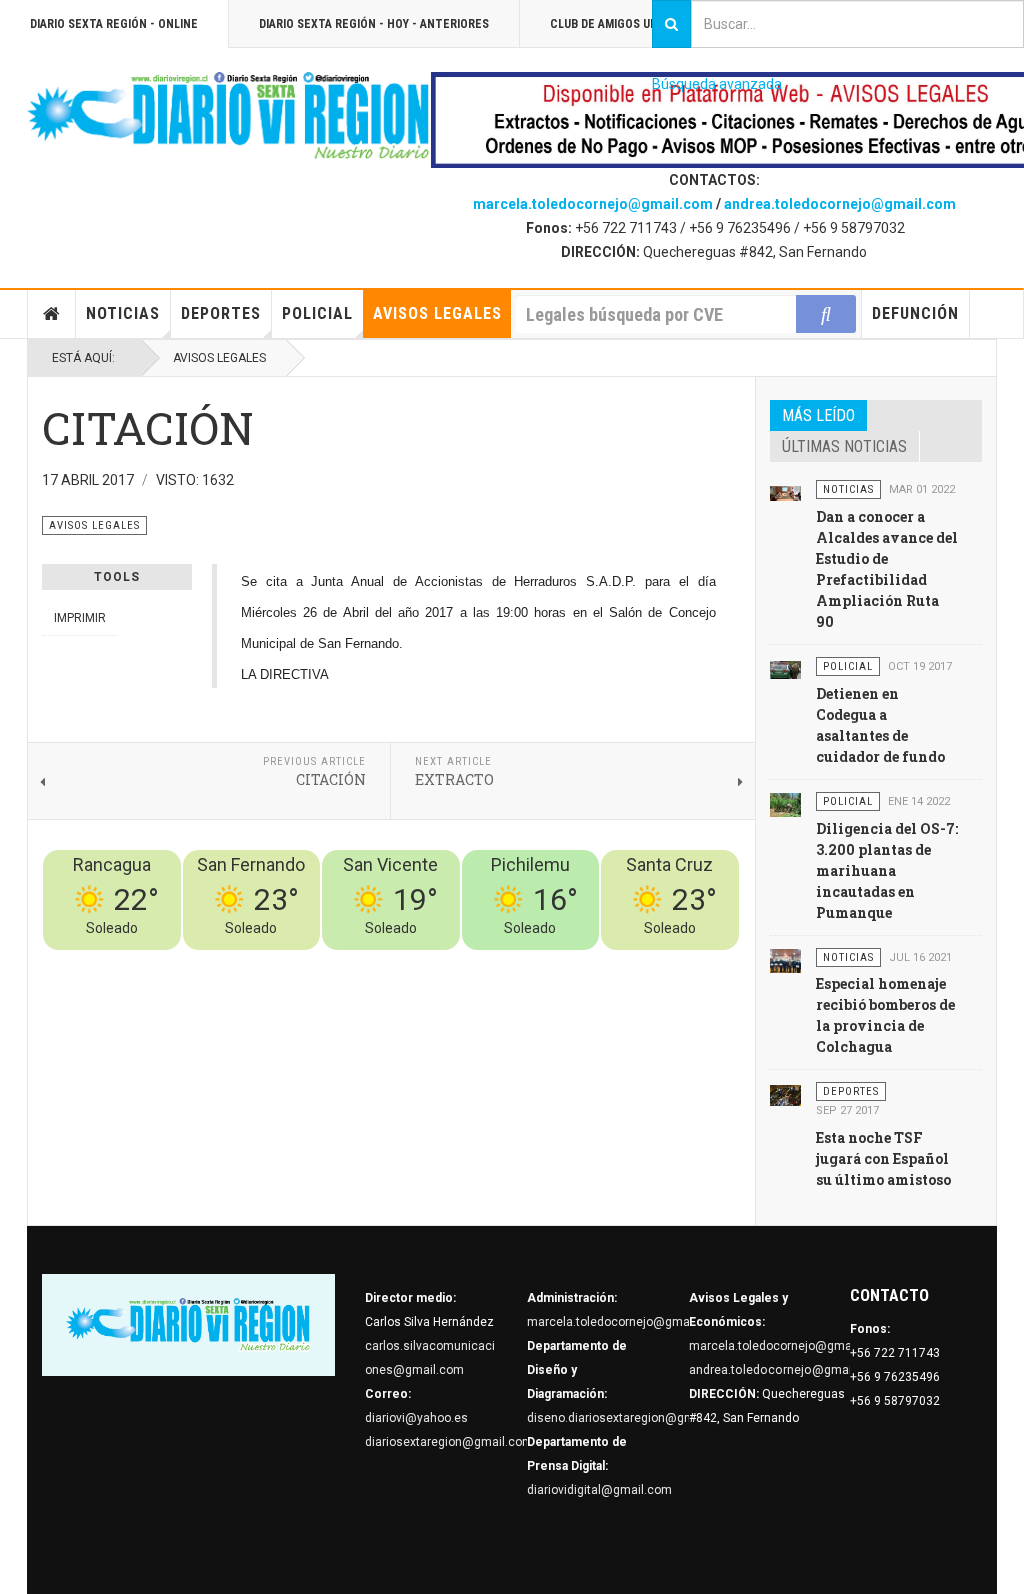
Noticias (123, 313)
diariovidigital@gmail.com (599, 1490)
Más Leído (818, 415)
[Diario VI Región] (229, 116)
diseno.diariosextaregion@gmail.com (631, 1418)
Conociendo (387, 962)
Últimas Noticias (844, 446)
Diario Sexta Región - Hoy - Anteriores (374, 24)
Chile (443, 962)
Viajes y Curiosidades (589, 962)
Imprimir (80, 618)
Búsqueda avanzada (717, 84)
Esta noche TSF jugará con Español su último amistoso (883, 1158)
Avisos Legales (437, 313)
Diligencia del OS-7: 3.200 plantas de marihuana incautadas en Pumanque (887, 870)
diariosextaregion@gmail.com (449, 1442)
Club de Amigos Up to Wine (628, 24)
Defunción (915, 313)
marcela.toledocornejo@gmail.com (593, 204)
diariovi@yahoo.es (416, 1418)
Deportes (221, 313)
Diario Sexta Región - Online (114, 24)
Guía (673, 962)
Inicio (52, 314)
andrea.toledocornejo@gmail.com (840, 204)
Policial (317, 313)
